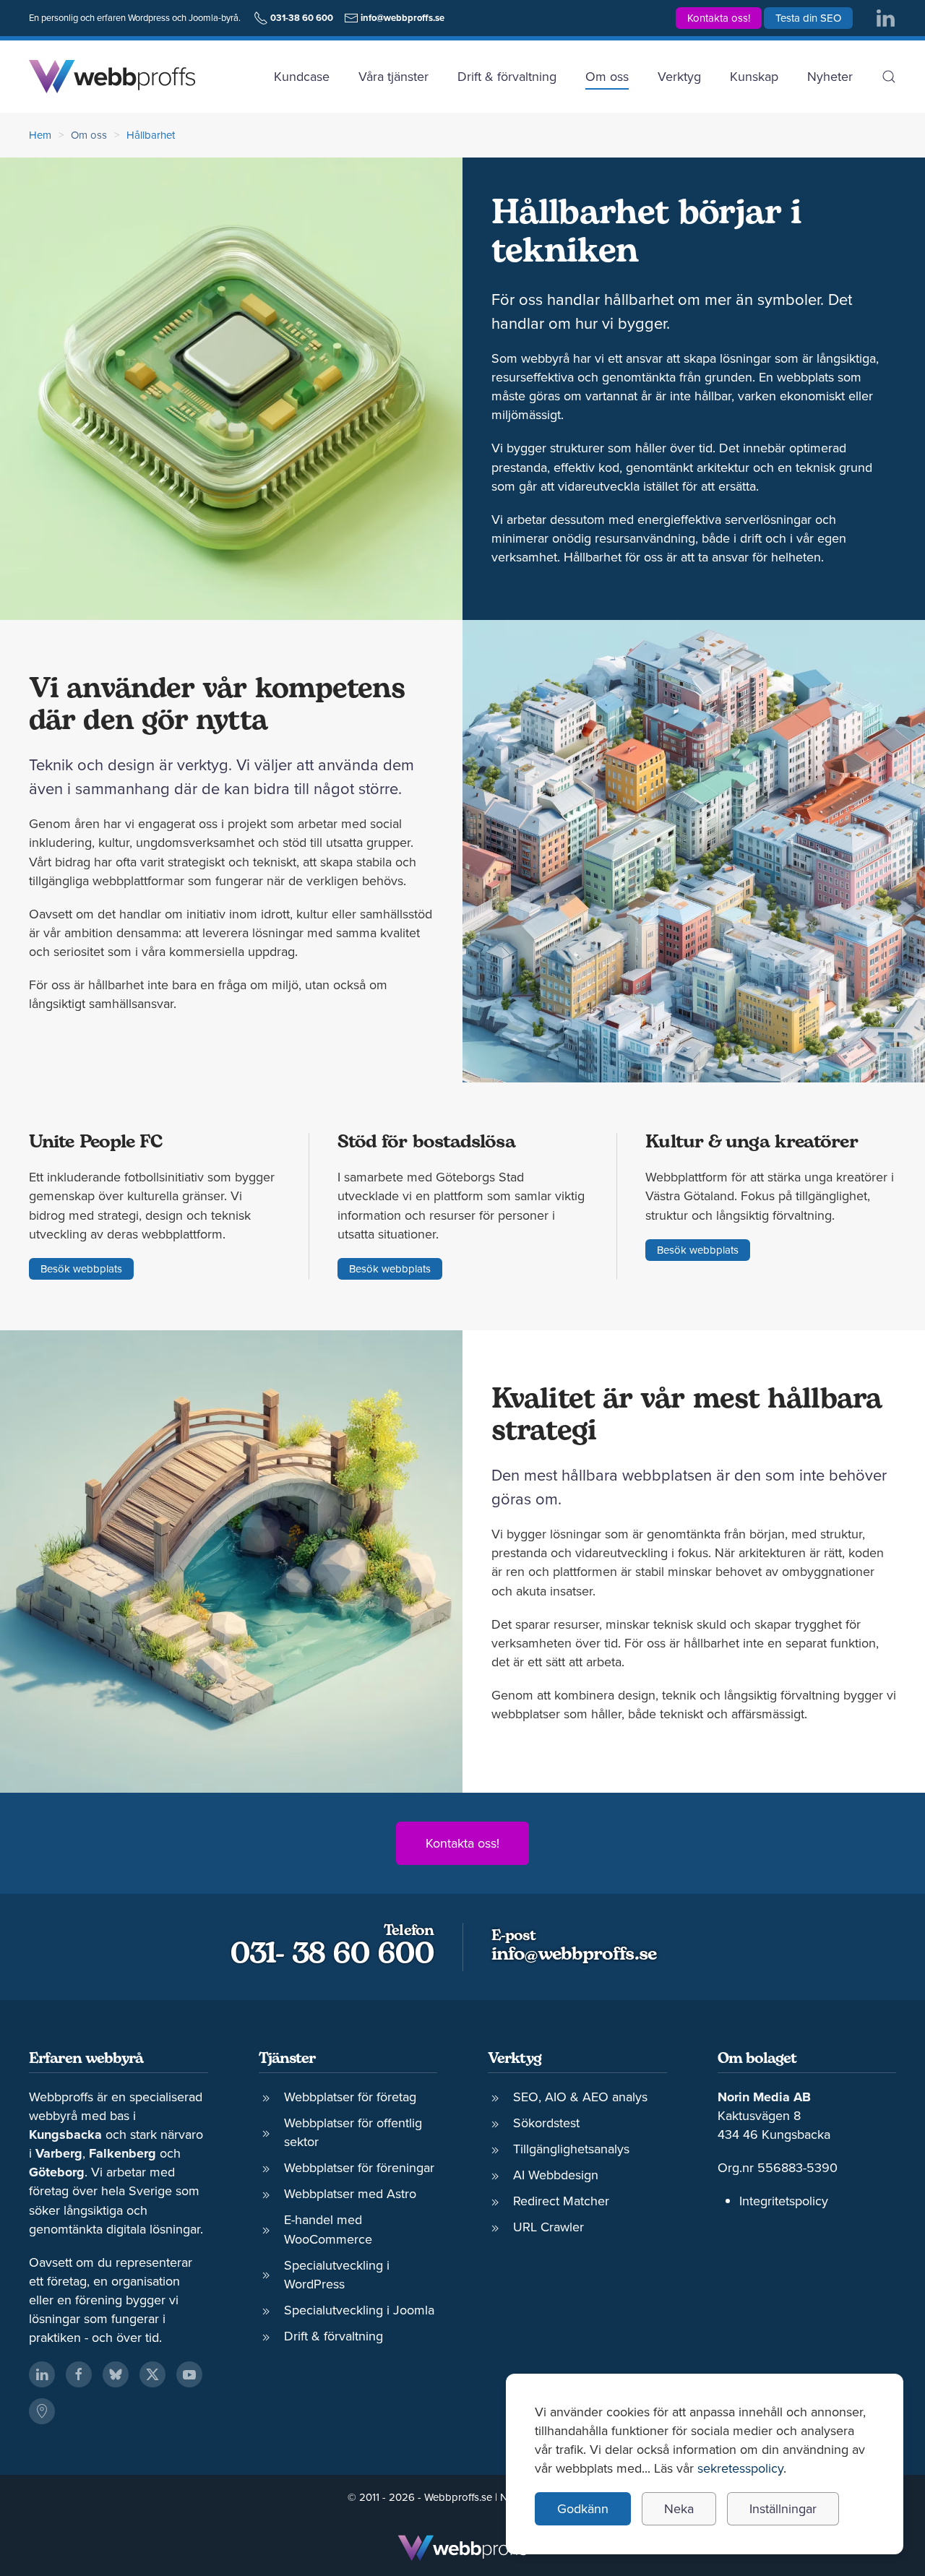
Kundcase (302, 76)
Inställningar (783, 2508)
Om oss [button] (607, 76)
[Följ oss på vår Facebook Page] (79, 2374)
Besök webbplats (81, 1268)
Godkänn (583, 2508)
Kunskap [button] (754, 76)
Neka (679, 2508)
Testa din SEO (808, 18)
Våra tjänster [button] (393, 76)
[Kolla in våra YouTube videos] (189, 2374)
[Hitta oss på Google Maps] (42, 2411)
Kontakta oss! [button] (719, 18)
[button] (889, 77)
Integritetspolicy (784, 2201)
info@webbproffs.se (574, 1955)
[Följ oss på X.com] (152, 2374)
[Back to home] (112, 77)
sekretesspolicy (740, 2468)
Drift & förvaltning (507, 76)
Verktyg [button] (679, 76)
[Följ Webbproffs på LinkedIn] (885, 17)
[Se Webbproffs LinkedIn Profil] (42, 2374)
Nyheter (830, 76)
